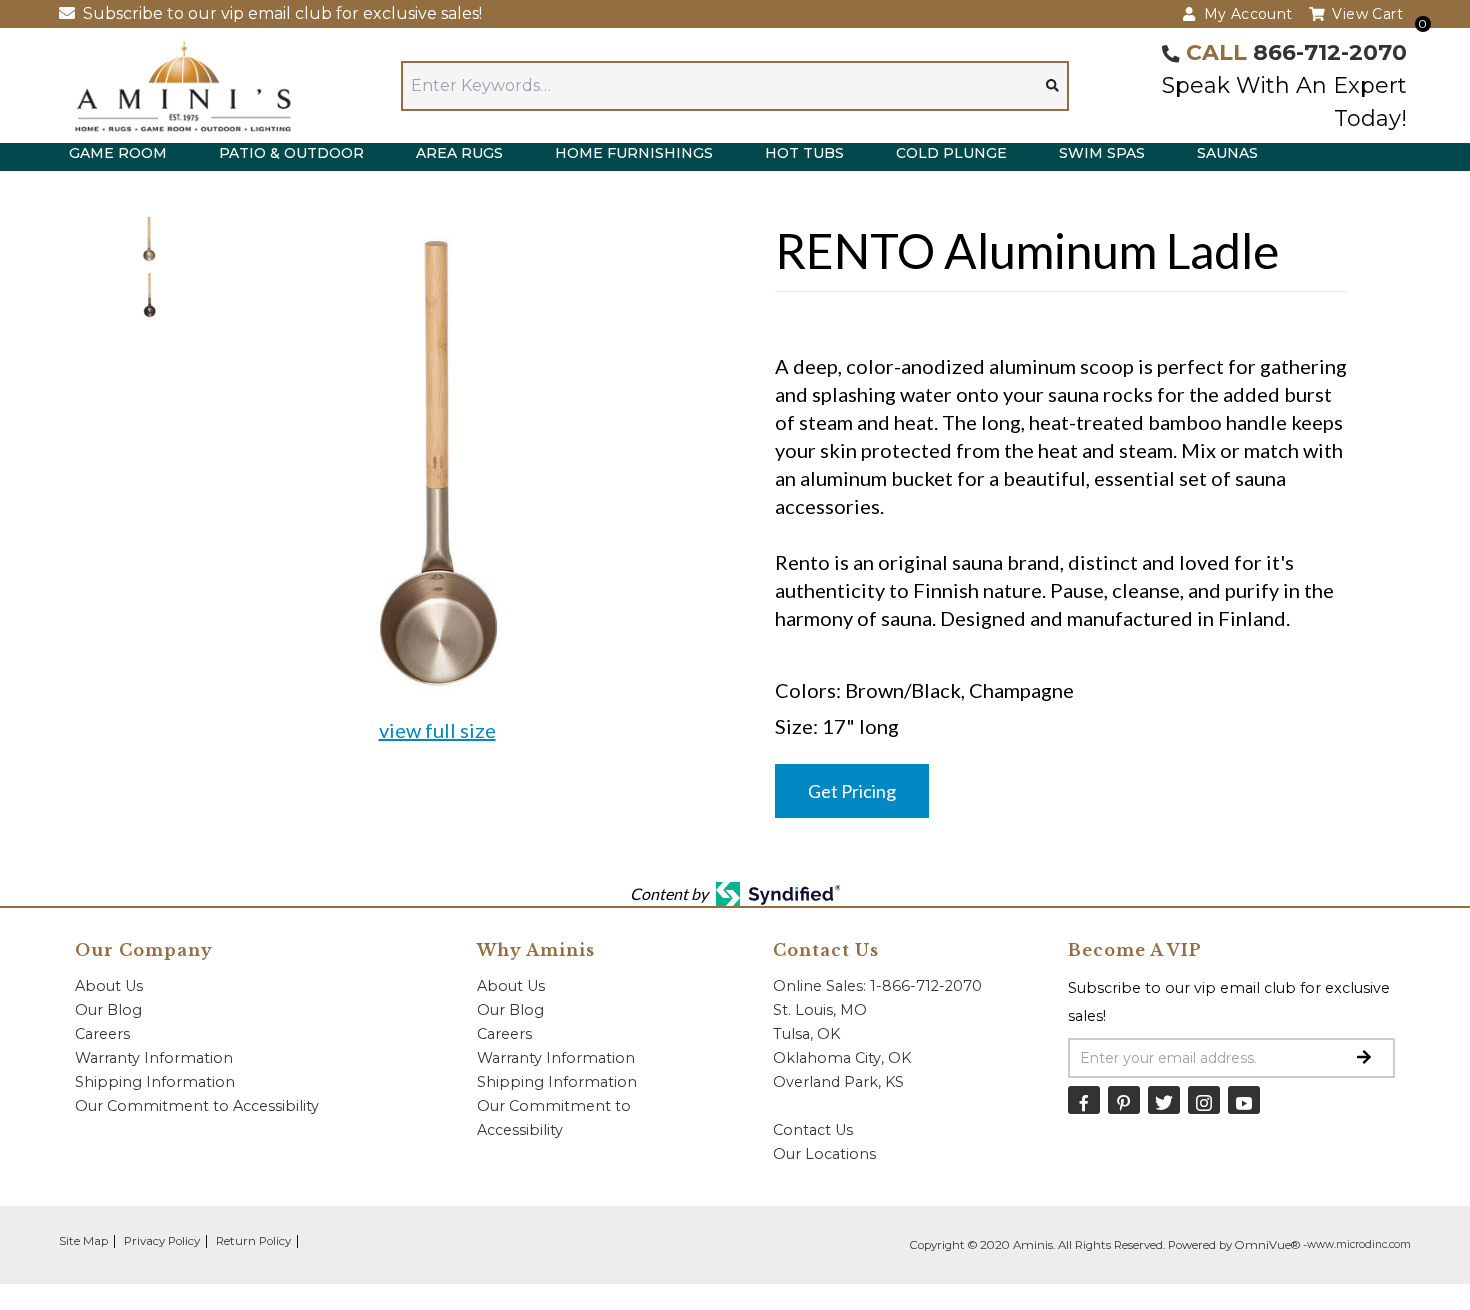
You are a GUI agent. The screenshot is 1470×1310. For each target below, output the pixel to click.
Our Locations (824, 1154)
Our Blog (108, 1010)
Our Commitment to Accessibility (197, 1106)
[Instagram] (1204, 1099)
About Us (109, 986)
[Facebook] (1084, 1099)
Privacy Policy (162, 1241)
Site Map (83, 1241)
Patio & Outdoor (291, 153)
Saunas (1227, 153)
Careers (102, 1034)
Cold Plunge (951, 153)
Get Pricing (852, 791)
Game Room (118, 153)
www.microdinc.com (1359, 1244)
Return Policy (253, 1241)
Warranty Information (154, 1058)
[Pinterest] (1124, 1099)
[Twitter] (1164, 1099)
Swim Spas (1102, 153)
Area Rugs (459, 153)
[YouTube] (1244, 1099)
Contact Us (813, 1130)
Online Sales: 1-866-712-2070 (877, 986)
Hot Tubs (804, 153)
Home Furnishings (634, 153)
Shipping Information (155, 1082)
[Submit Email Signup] (1364, 1058)
